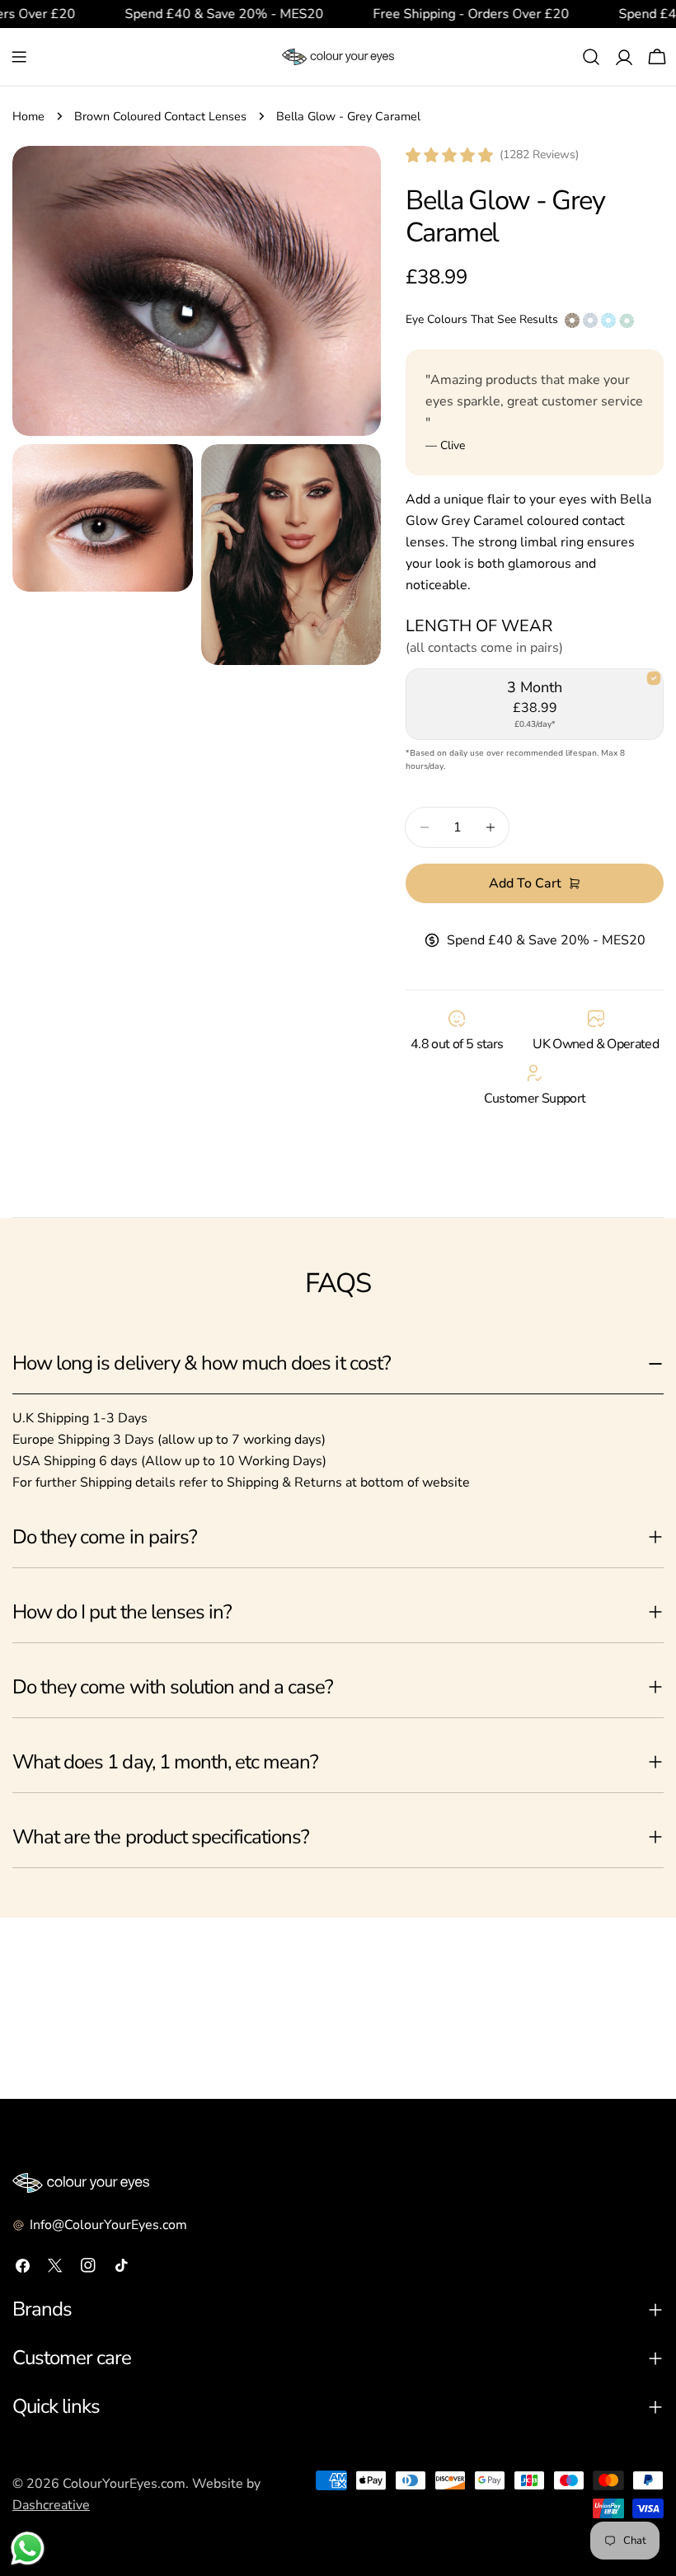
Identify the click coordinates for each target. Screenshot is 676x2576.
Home (28, 116)
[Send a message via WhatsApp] (28, 2548)
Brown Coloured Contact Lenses (160, 116)
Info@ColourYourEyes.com (108, 2225)
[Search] (591, 57)
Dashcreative (51, 2505)
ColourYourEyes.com (124, 2484)
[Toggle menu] (19, 57)
